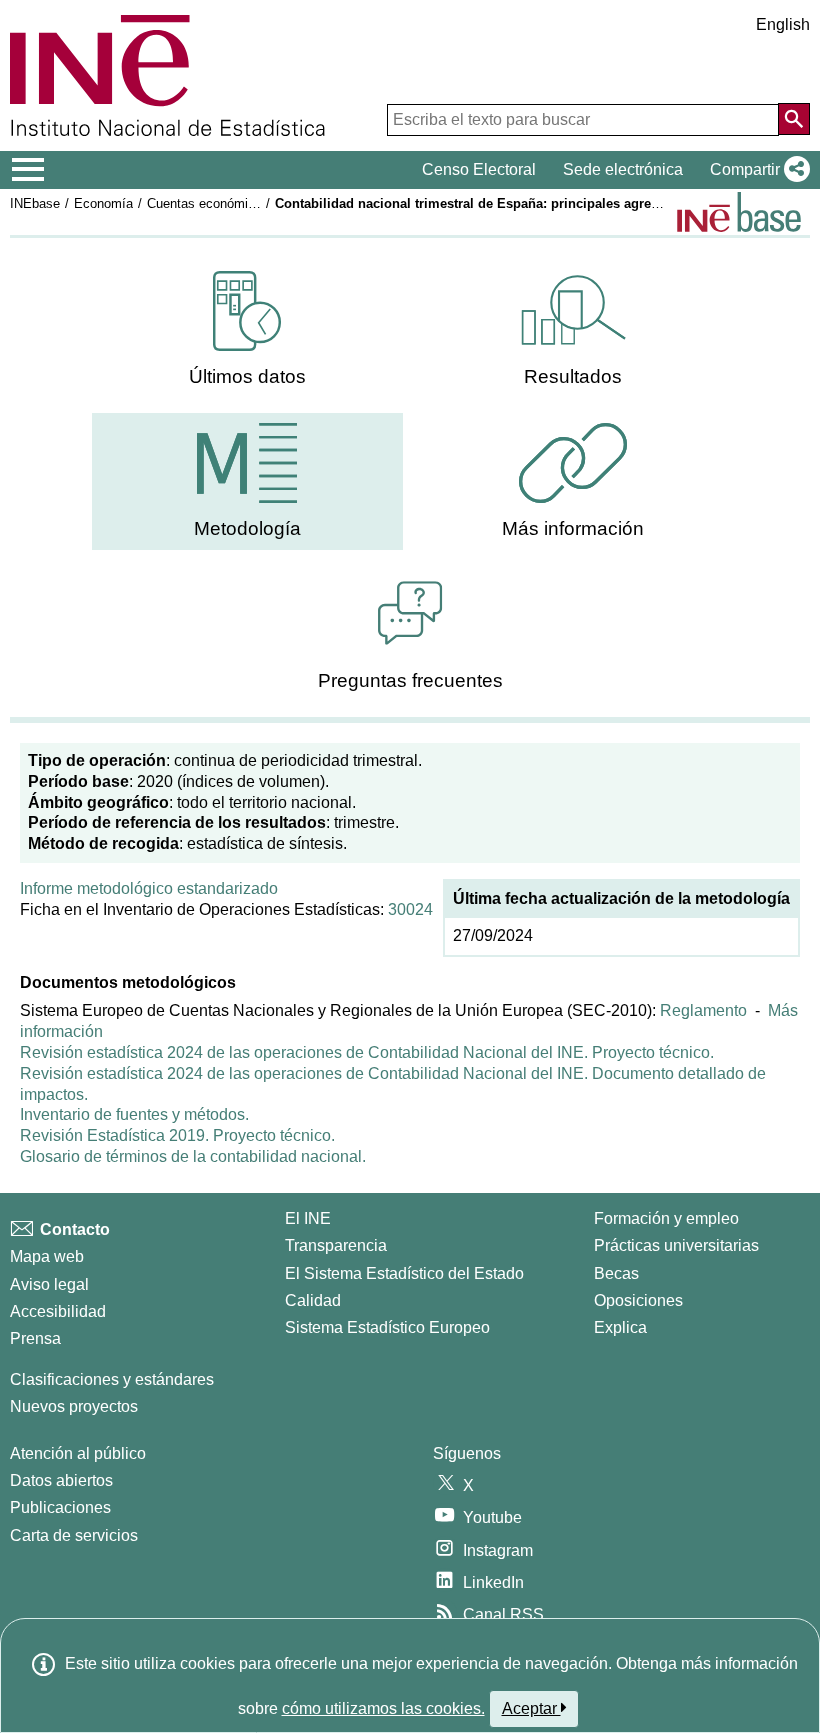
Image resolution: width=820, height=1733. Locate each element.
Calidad (313, 1300)
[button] (756, 170)
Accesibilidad (58, 1311)
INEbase (35, 203)
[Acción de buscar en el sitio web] (794, 119)
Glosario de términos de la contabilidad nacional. (193, 1156)
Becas (616, 1273)
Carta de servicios (74, 1535)
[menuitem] (247, 329)
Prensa (35, 1338)
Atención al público (78, 1453)
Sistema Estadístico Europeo (387, 1327)
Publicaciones (60, 1507)
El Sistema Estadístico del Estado (404, 1273)
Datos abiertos (61, 1480)
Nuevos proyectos (74, 1406)
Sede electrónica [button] (623, 169)
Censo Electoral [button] (479, 169)
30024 (410, 909)
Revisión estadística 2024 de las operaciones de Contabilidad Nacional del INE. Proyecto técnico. (367, 1052)
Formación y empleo (666, 1218)
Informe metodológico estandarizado (149, 888)
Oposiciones (638, 1300)
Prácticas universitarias (676, 1245)
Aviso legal (49, 1284)
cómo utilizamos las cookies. (383, 1708)
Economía (103, 203)
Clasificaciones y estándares (112, 1379)
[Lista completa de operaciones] (739, 212)
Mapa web (47, 1256)
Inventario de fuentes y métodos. (134, 1114)
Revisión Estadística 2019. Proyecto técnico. (177, 1135)
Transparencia (336, 1245)
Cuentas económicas (208, 203)
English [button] (783, 24)
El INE (308, 1218)
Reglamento (703, 1010)
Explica (620, 1327)
